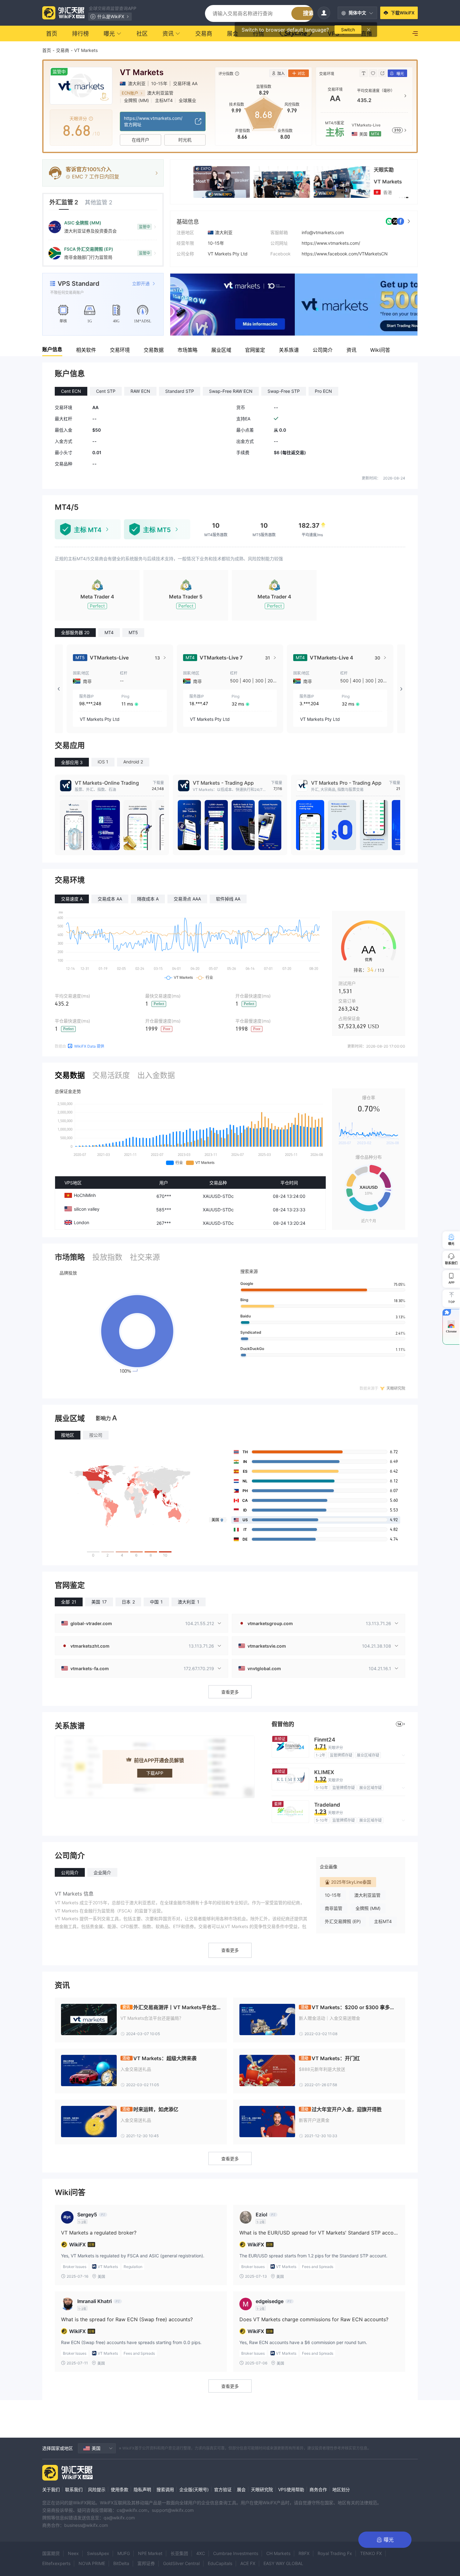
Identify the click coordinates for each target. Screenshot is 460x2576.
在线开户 (141, 140)
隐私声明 (142, 2489)
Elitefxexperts (56, 2563)
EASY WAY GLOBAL (283, 2563)
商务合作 (318, 2489)
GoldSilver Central (181, 2563)
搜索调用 (165, 2489)
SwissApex (98, 2553)
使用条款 (120, 2489)
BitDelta (121, 2563)
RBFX (304, 2553)
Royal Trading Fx (335, 2553)
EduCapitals (220, 2563)
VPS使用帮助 (291, 2489)
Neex (73, 2553)
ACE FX (248, 2563)
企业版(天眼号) (194, 2489)
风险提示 (97, 2489)
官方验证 (223, 2489)
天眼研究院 (262, 2489)
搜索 (309, 13)
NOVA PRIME (92, 2563)
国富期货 (51, 2553)
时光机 (185, 140)
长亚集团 (179, 2553)
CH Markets (278, 2553)
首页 (47, 50)
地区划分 (341, 2489)
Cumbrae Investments (236, 2553)
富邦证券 (146, 2563)
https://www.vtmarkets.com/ (331, 243)
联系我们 (74, 2489)
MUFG (124, 2553)
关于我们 (51, 2489)
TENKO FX (371, 2553)
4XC (201, 2553)
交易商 (63, 50)
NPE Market (150, 2553)
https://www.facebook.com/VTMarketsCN (345, 254)
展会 (241, 2489)
